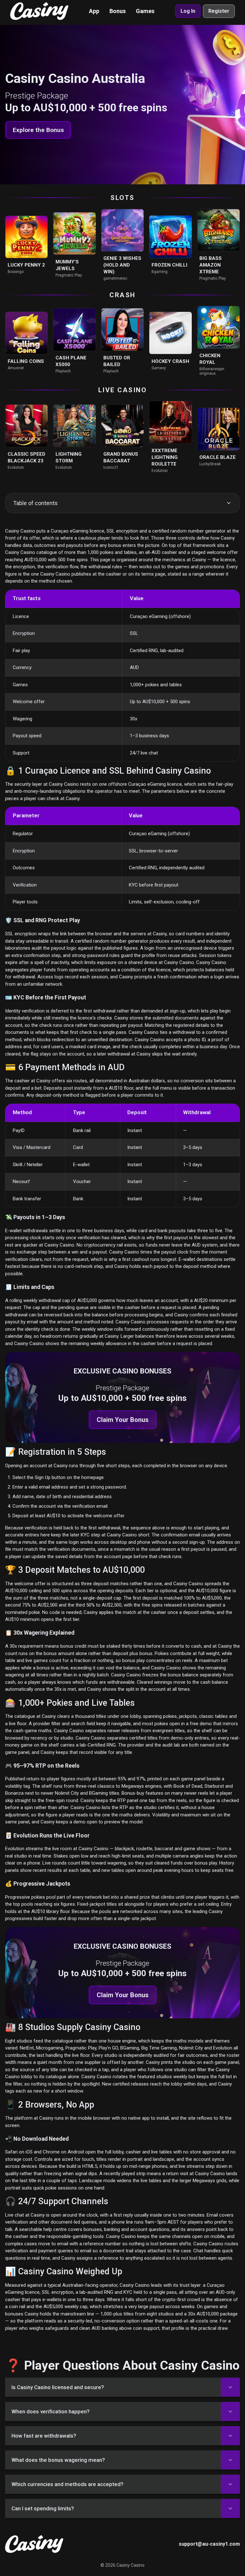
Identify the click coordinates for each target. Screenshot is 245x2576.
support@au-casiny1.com (209, 2544)
